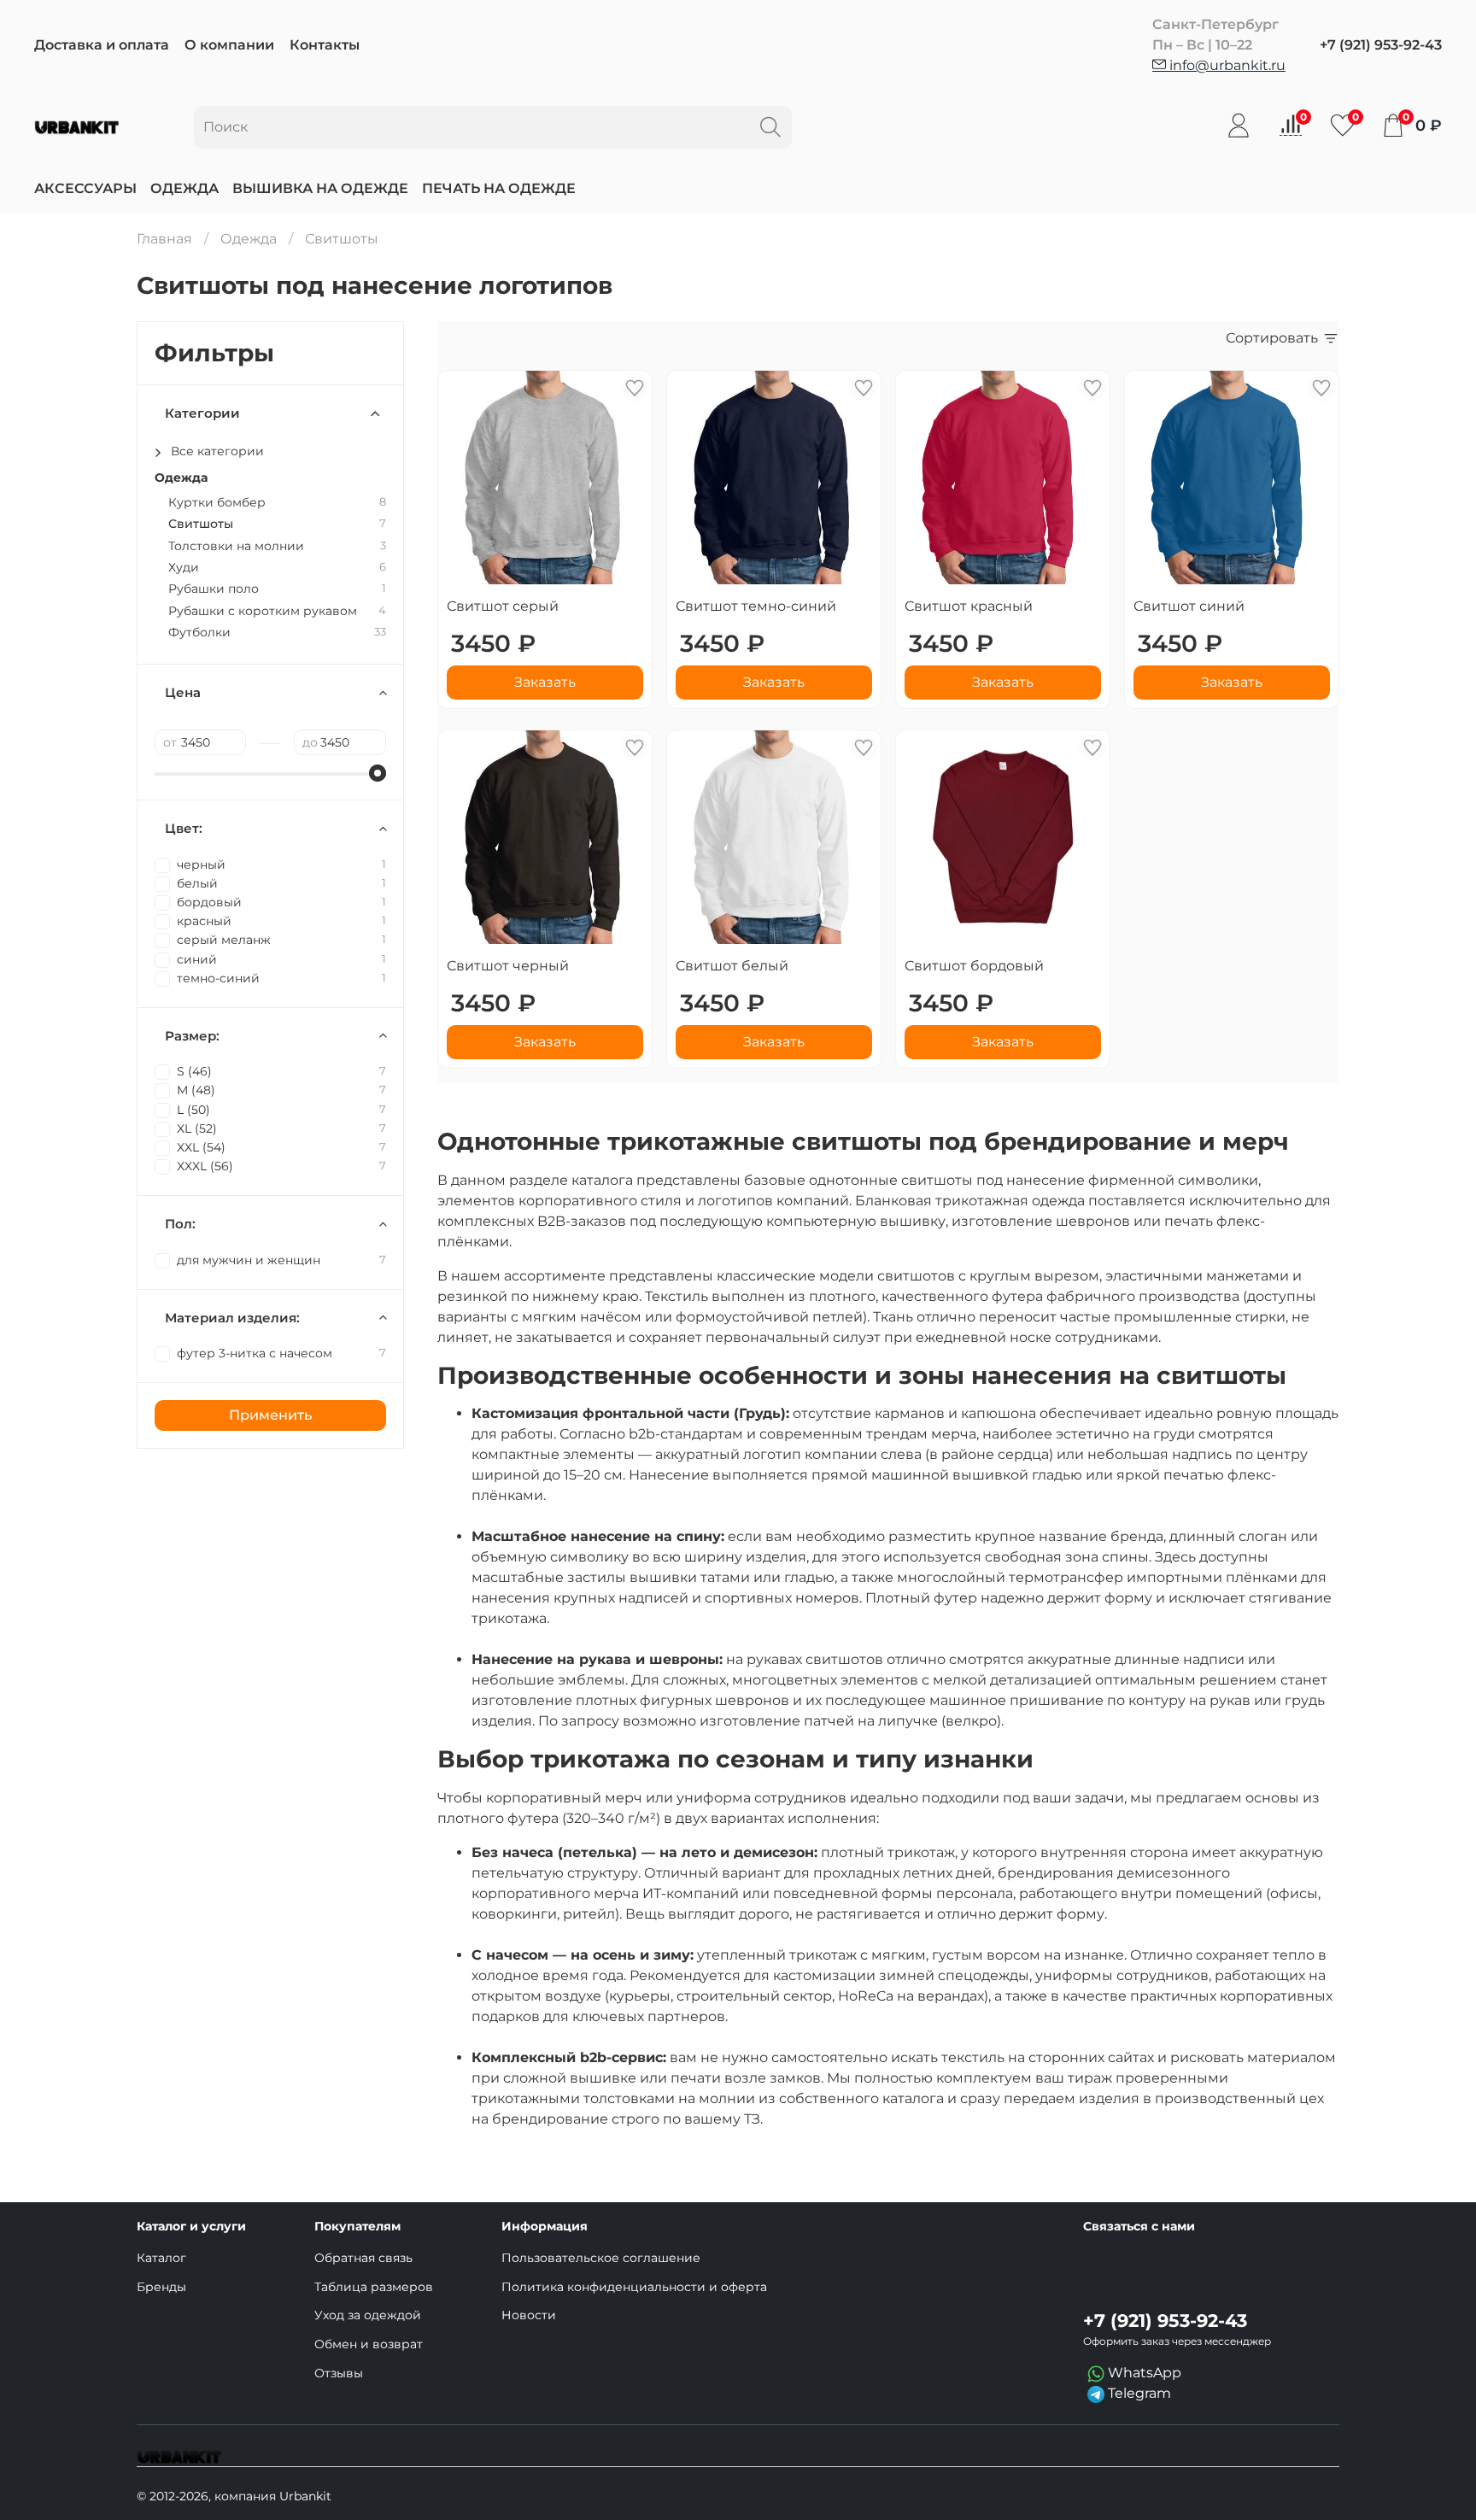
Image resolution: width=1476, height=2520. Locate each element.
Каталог (161, 2258)
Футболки (199, 633)
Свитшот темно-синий (756, 606)
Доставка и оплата (102, 45)
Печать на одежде (499, 188)
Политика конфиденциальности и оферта (634, 2287)
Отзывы (339, 2373)
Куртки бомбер (217, 503)
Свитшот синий (1189, 606)
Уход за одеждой (368, 2315)
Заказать (545, 682)
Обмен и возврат (369, 2344)
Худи (184, 568)
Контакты (325, 45)
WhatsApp (1143, 2373)
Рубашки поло (214, 589)
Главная (164, 239)
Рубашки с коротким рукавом (263, 611)
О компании (229, 45)
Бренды (161, 2287)
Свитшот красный (969, 606)
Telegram (1138, 2393)
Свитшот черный (508, 966)
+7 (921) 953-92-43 (1381, 45)
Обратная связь (363, 2258)
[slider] (378, 773)
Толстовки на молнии (236, 546)
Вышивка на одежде (320, 188)
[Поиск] (770, 127)
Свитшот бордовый (974, 966)
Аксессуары (85, 188)
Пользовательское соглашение (601, 2258)
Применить (270, 1415)
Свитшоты (201, 524)
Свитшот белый (732, 966)
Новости (529, 2315)
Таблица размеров (374, 2287)
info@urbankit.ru (1226, 65)
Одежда (184, 188)
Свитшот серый (503, 606)
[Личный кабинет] (1239, 126)
